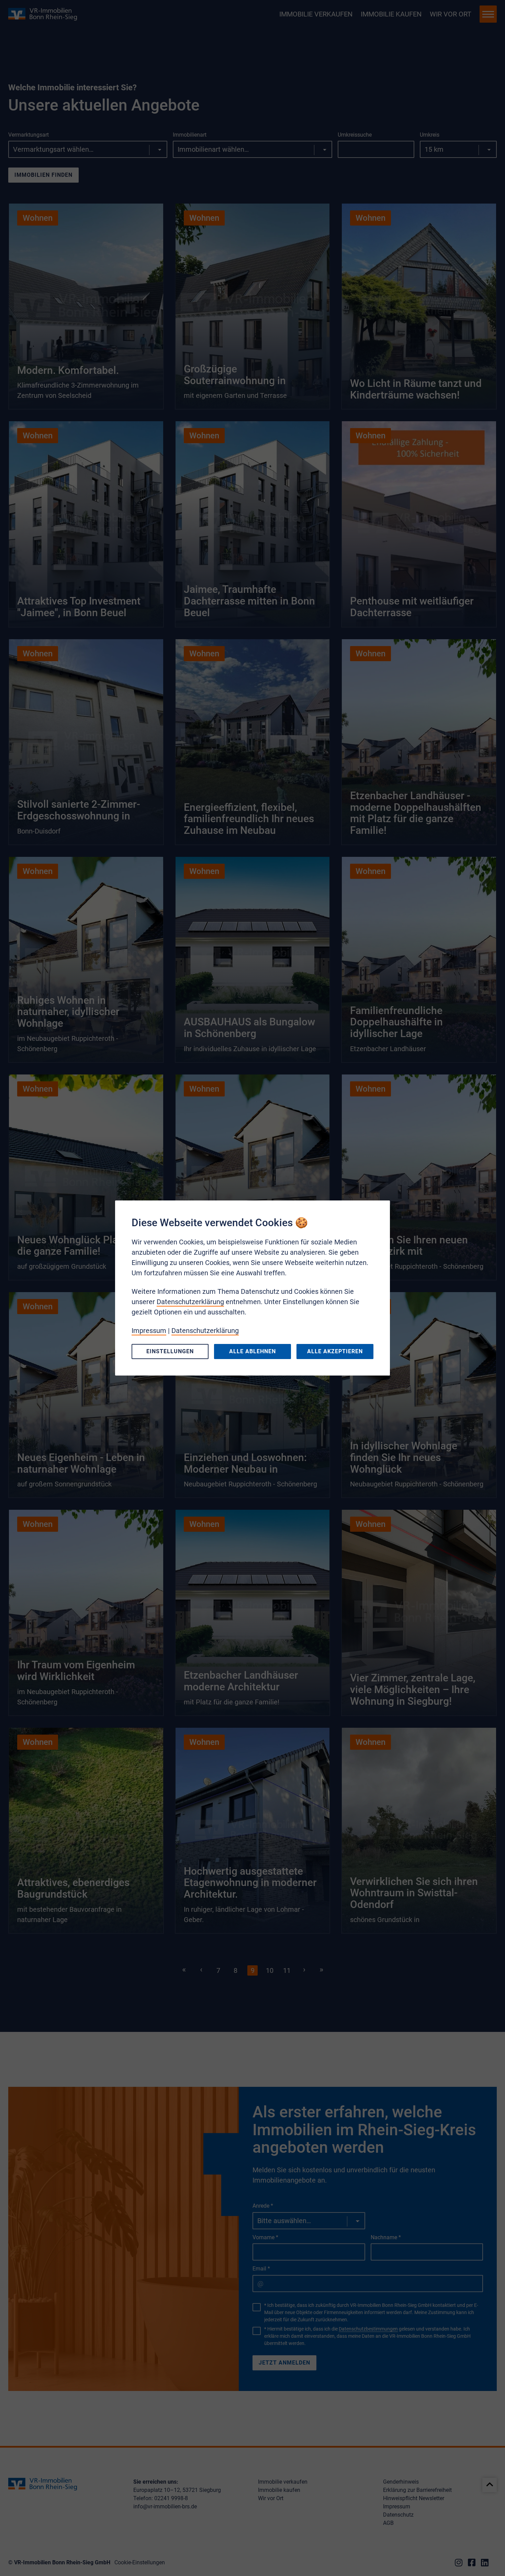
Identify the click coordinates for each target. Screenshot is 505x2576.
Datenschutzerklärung (190, 1302)
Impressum (149, 1331)
